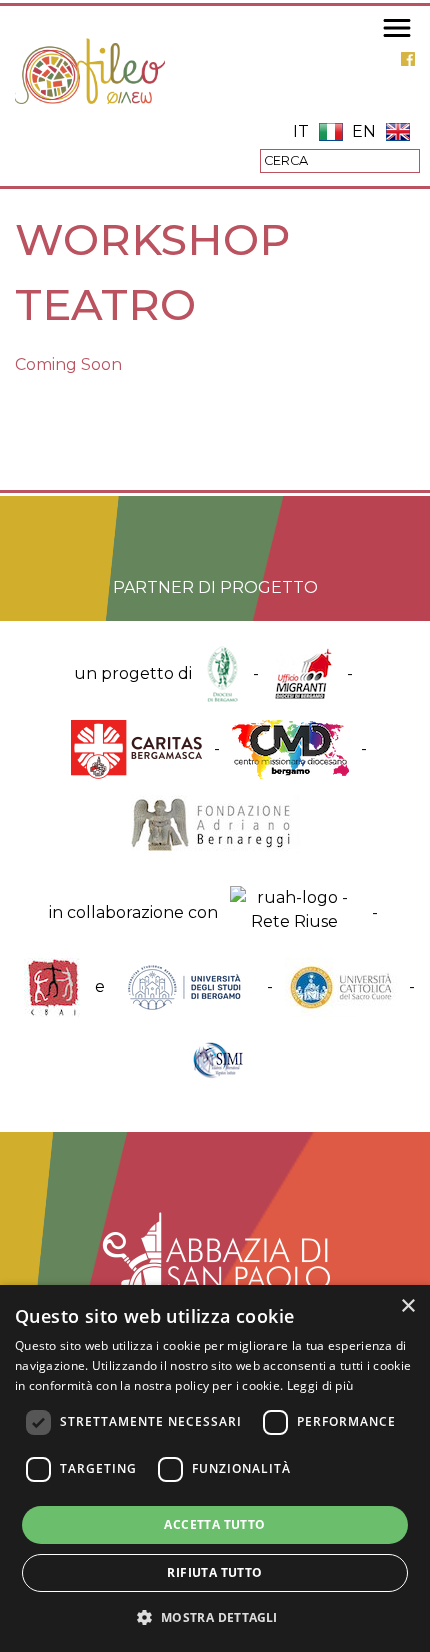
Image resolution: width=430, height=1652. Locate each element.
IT (301, 131)
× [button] (407, 1306)
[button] (214, 1617)
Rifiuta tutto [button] (214, 1572)
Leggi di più (320, 1385)
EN (364, 131)
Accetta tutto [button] (214, 1524)
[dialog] (215, 1468)
